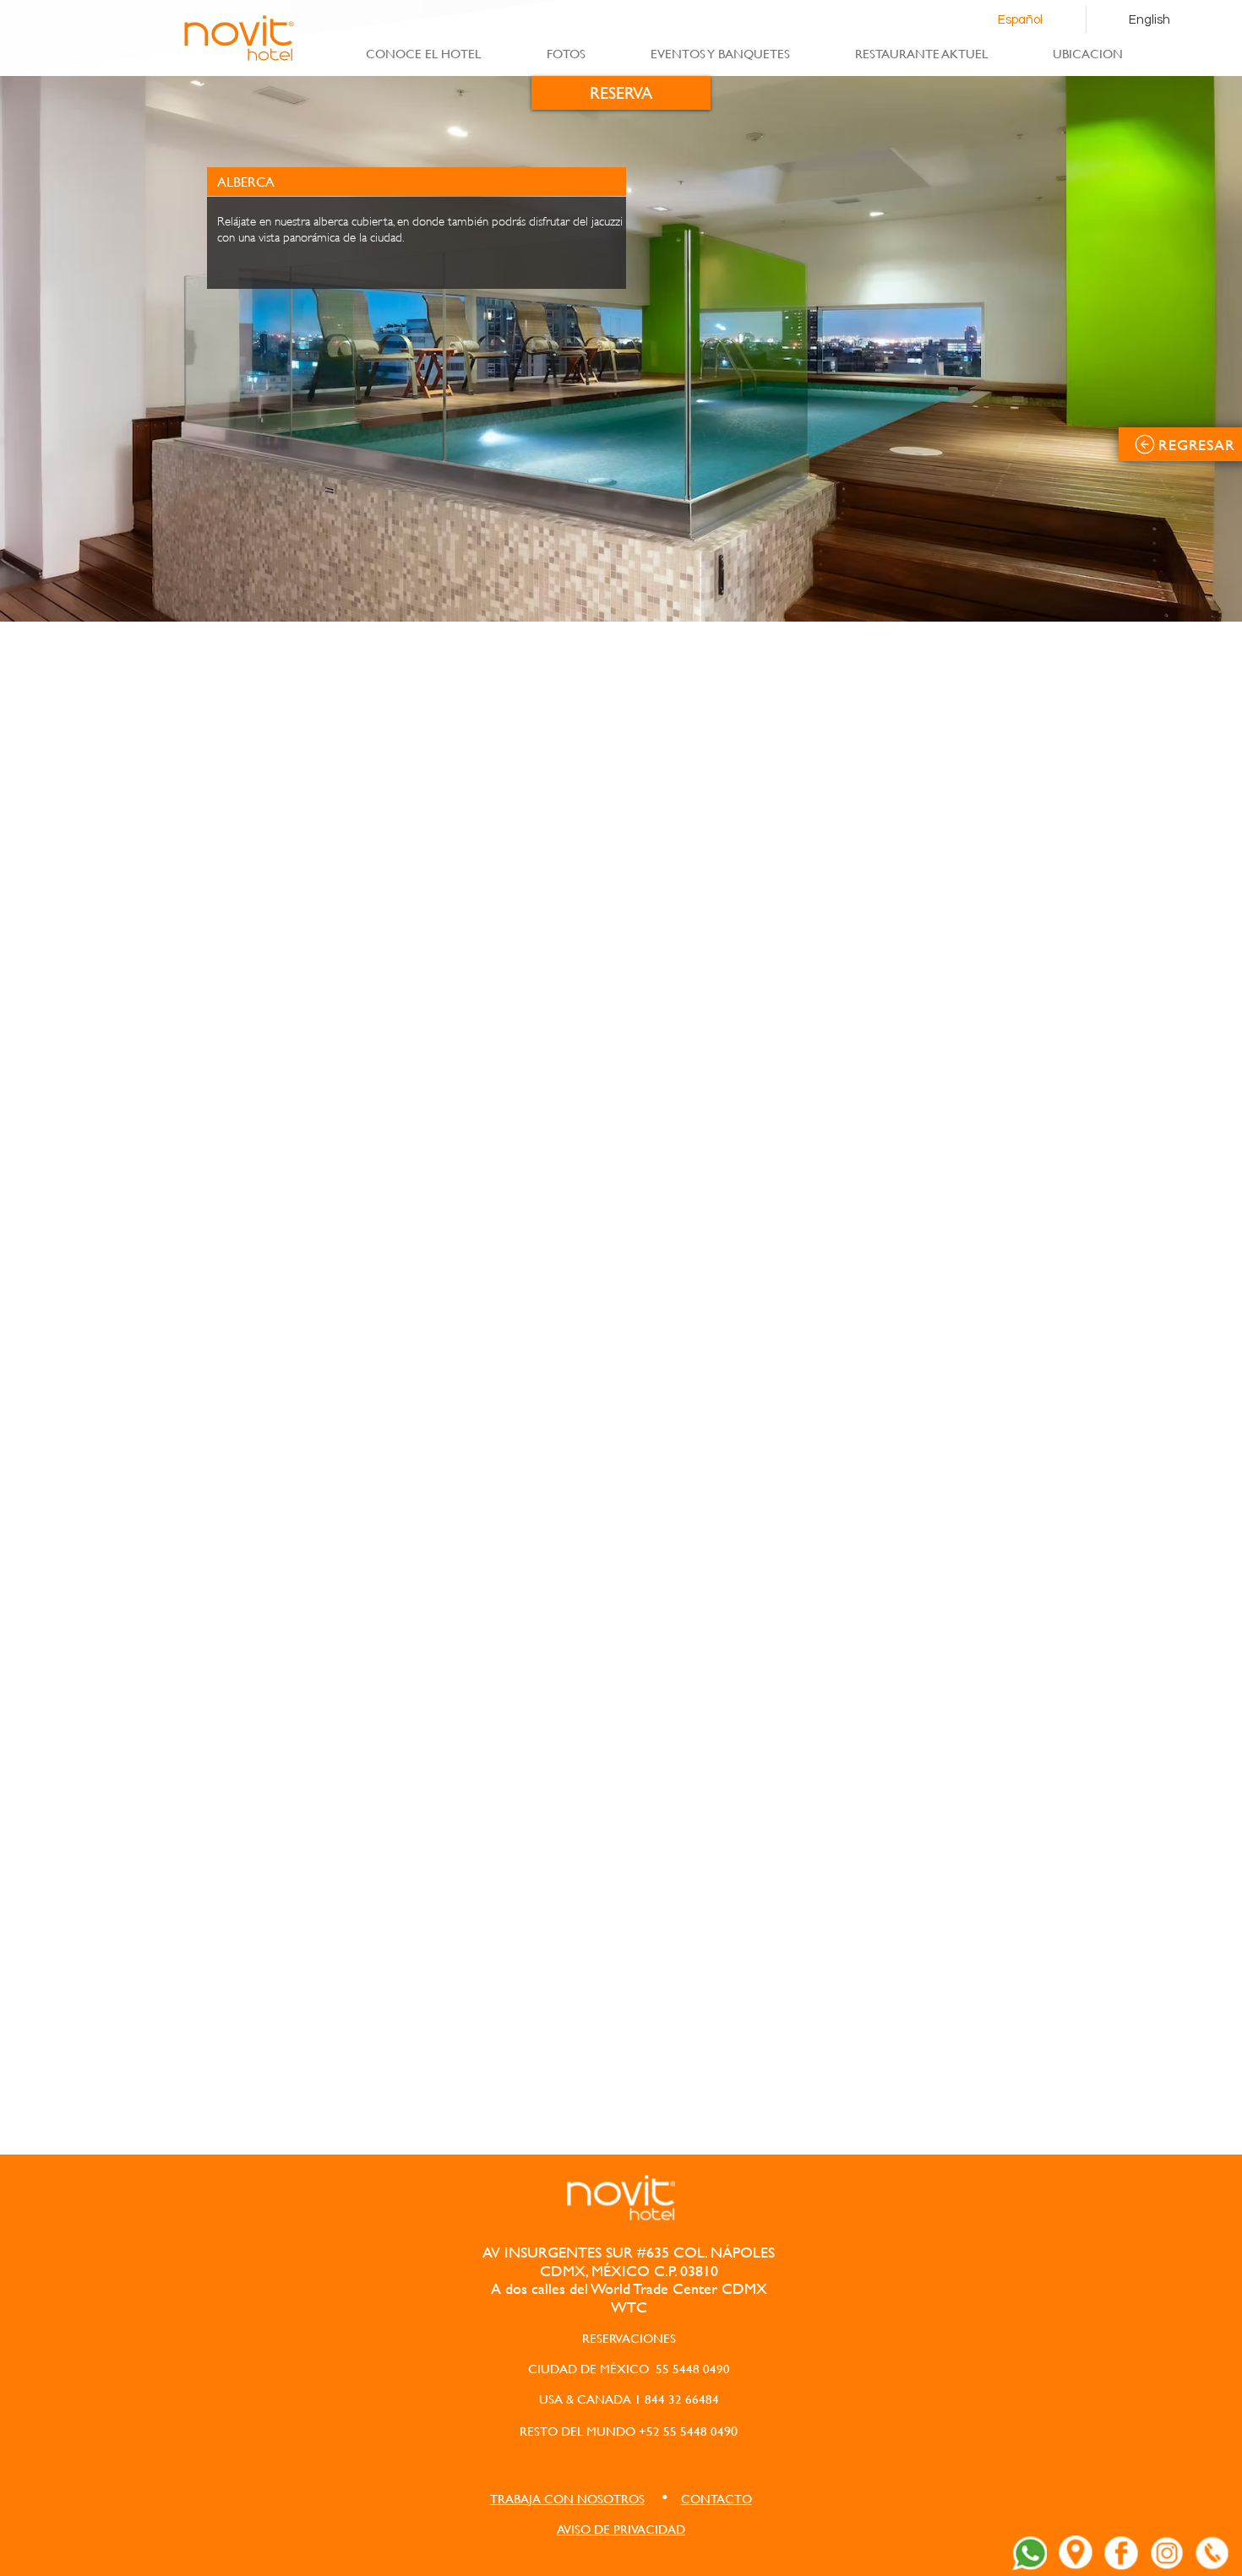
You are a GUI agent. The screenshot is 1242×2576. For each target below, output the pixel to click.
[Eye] (1030, 2553)
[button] (567, 2499)
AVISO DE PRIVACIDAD (621, 2529)
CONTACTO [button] (716, 2499)
